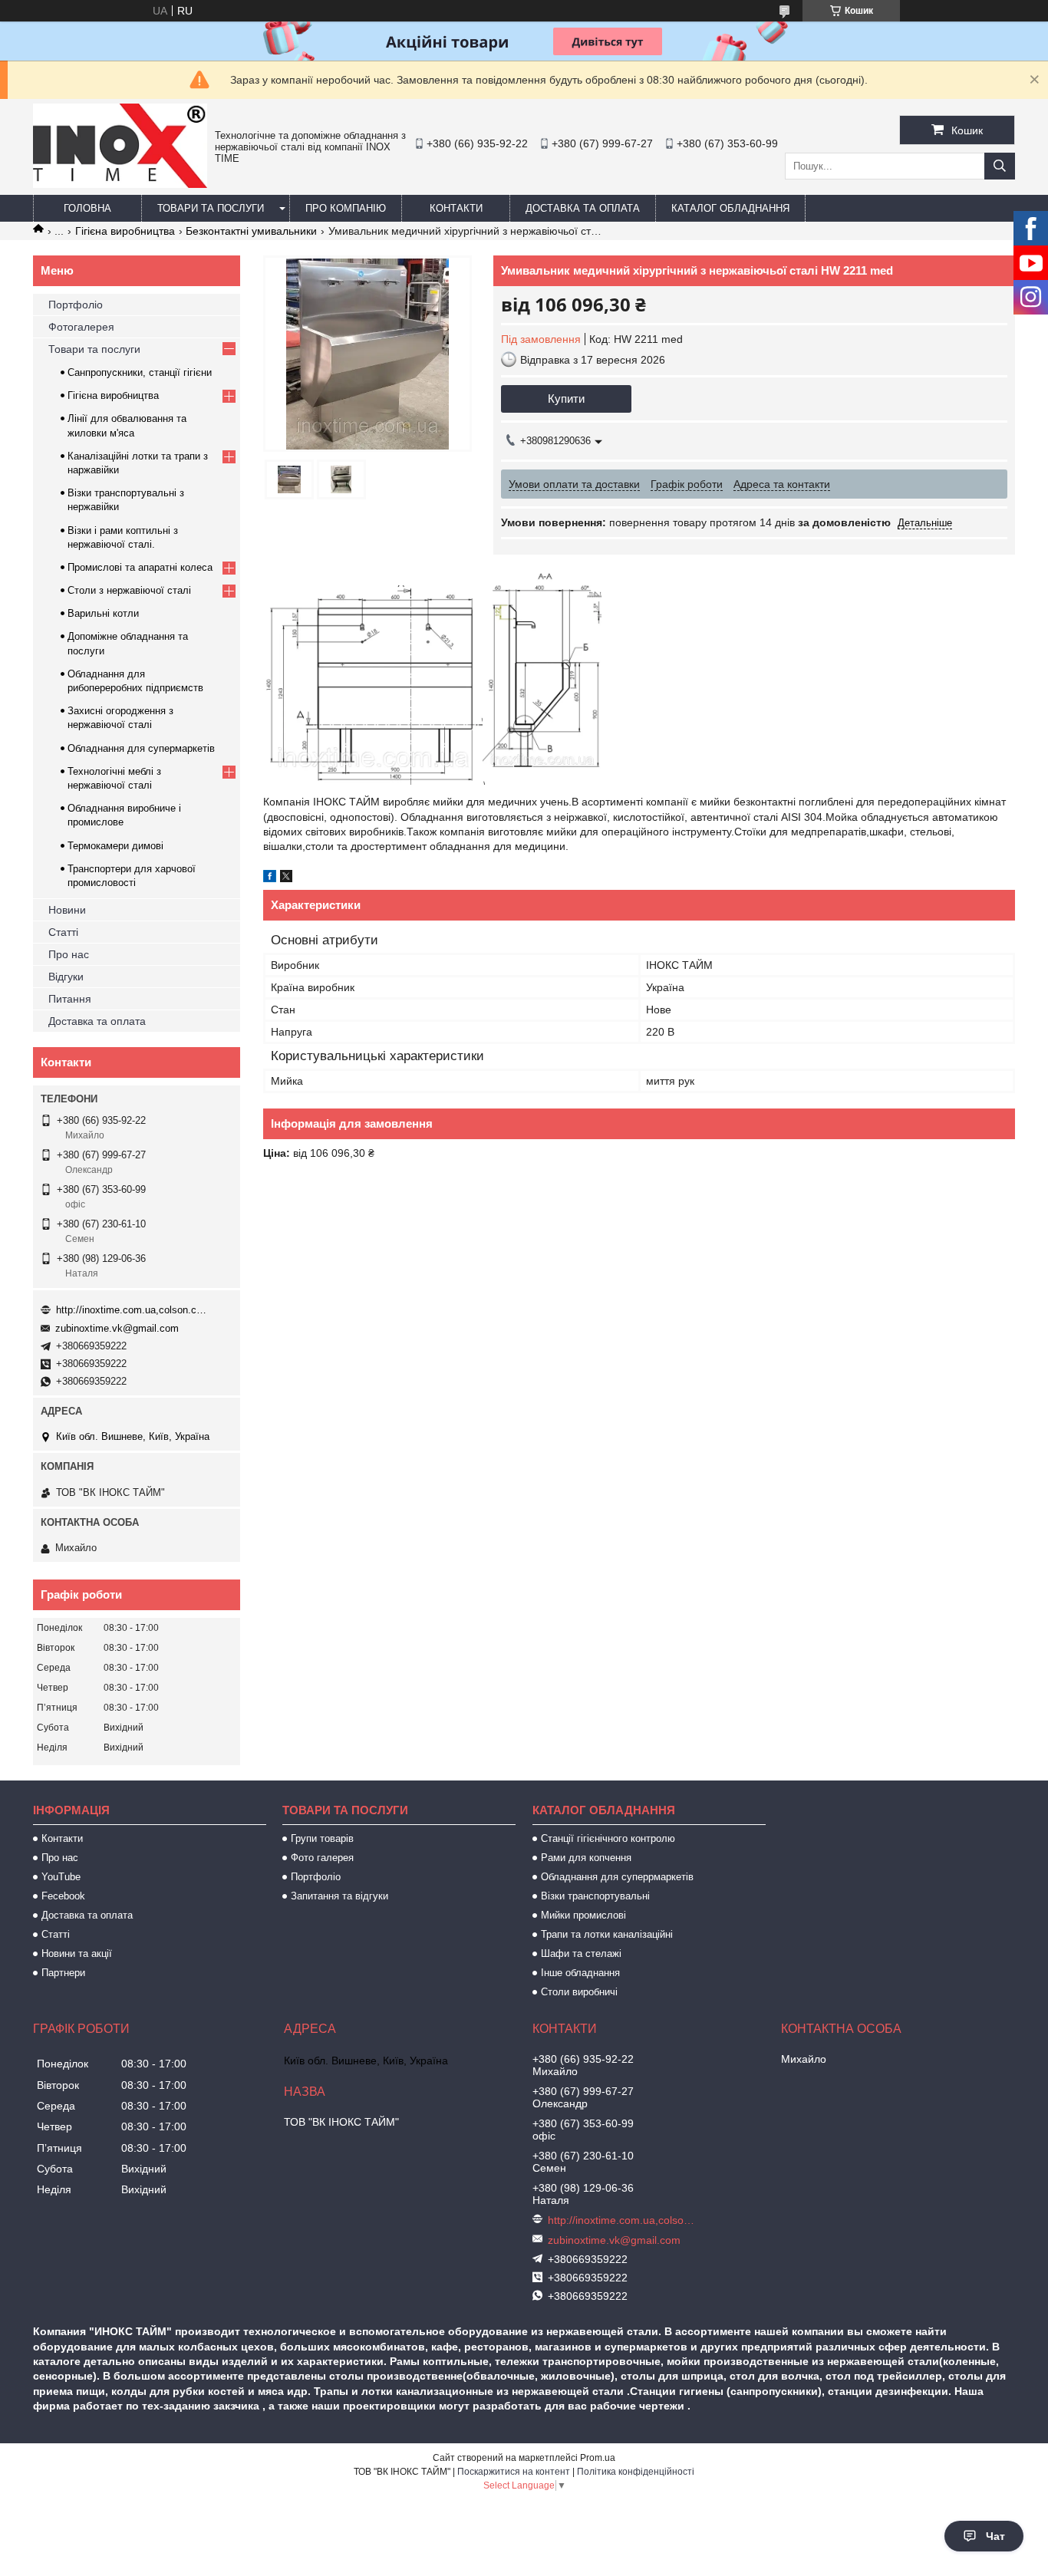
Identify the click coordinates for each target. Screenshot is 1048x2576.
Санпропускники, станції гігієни (140, 372)
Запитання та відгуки (339, 1896)
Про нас (69, 954)
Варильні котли (103, 613)
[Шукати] (1000, 166)
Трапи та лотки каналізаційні (607, 1934)
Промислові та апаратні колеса (140, 567)
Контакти (456, 208)
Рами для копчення (586, 1858)
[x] (286, 878)
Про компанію (346, 208)
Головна (87, 208)
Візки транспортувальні (595, 1896)
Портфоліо (76, 305)
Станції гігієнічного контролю (608, 1838)
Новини (67, 910)
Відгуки (66, 977)
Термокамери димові (115, 846)
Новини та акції (77, 1953)
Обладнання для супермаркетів (141, 748)
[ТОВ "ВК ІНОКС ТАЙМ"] (120, 184)
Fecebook (63, 1896)
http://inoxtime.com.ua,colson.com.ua (133, 1310)
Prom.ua (598, 2458)
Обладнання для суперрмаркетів (617, 1877)
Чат (995, 2536)
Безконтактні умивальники (251, 231)
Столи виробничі (579, 1992)
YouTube (61, 1877)
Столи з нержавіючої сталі (129, 590)
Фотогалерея (81, 327)
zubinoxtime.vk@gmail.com (117, 1328)
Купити (566, 399)
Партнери (63, 1973)
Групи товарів (322, 1838)
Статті (63, 932)
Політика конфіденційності (636, 2472)
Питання (70, 999)
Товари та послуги (211, 208)
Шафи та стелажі (581, 1953)
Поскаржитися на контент (514, 2472)
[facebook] (270, 878)
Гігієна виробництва (125, 231)
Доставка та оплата (583, 208)
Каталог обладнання (730, 208)
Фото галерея (322, 1858)
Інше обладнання (580, 1973)
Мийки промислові (583, 1915)
